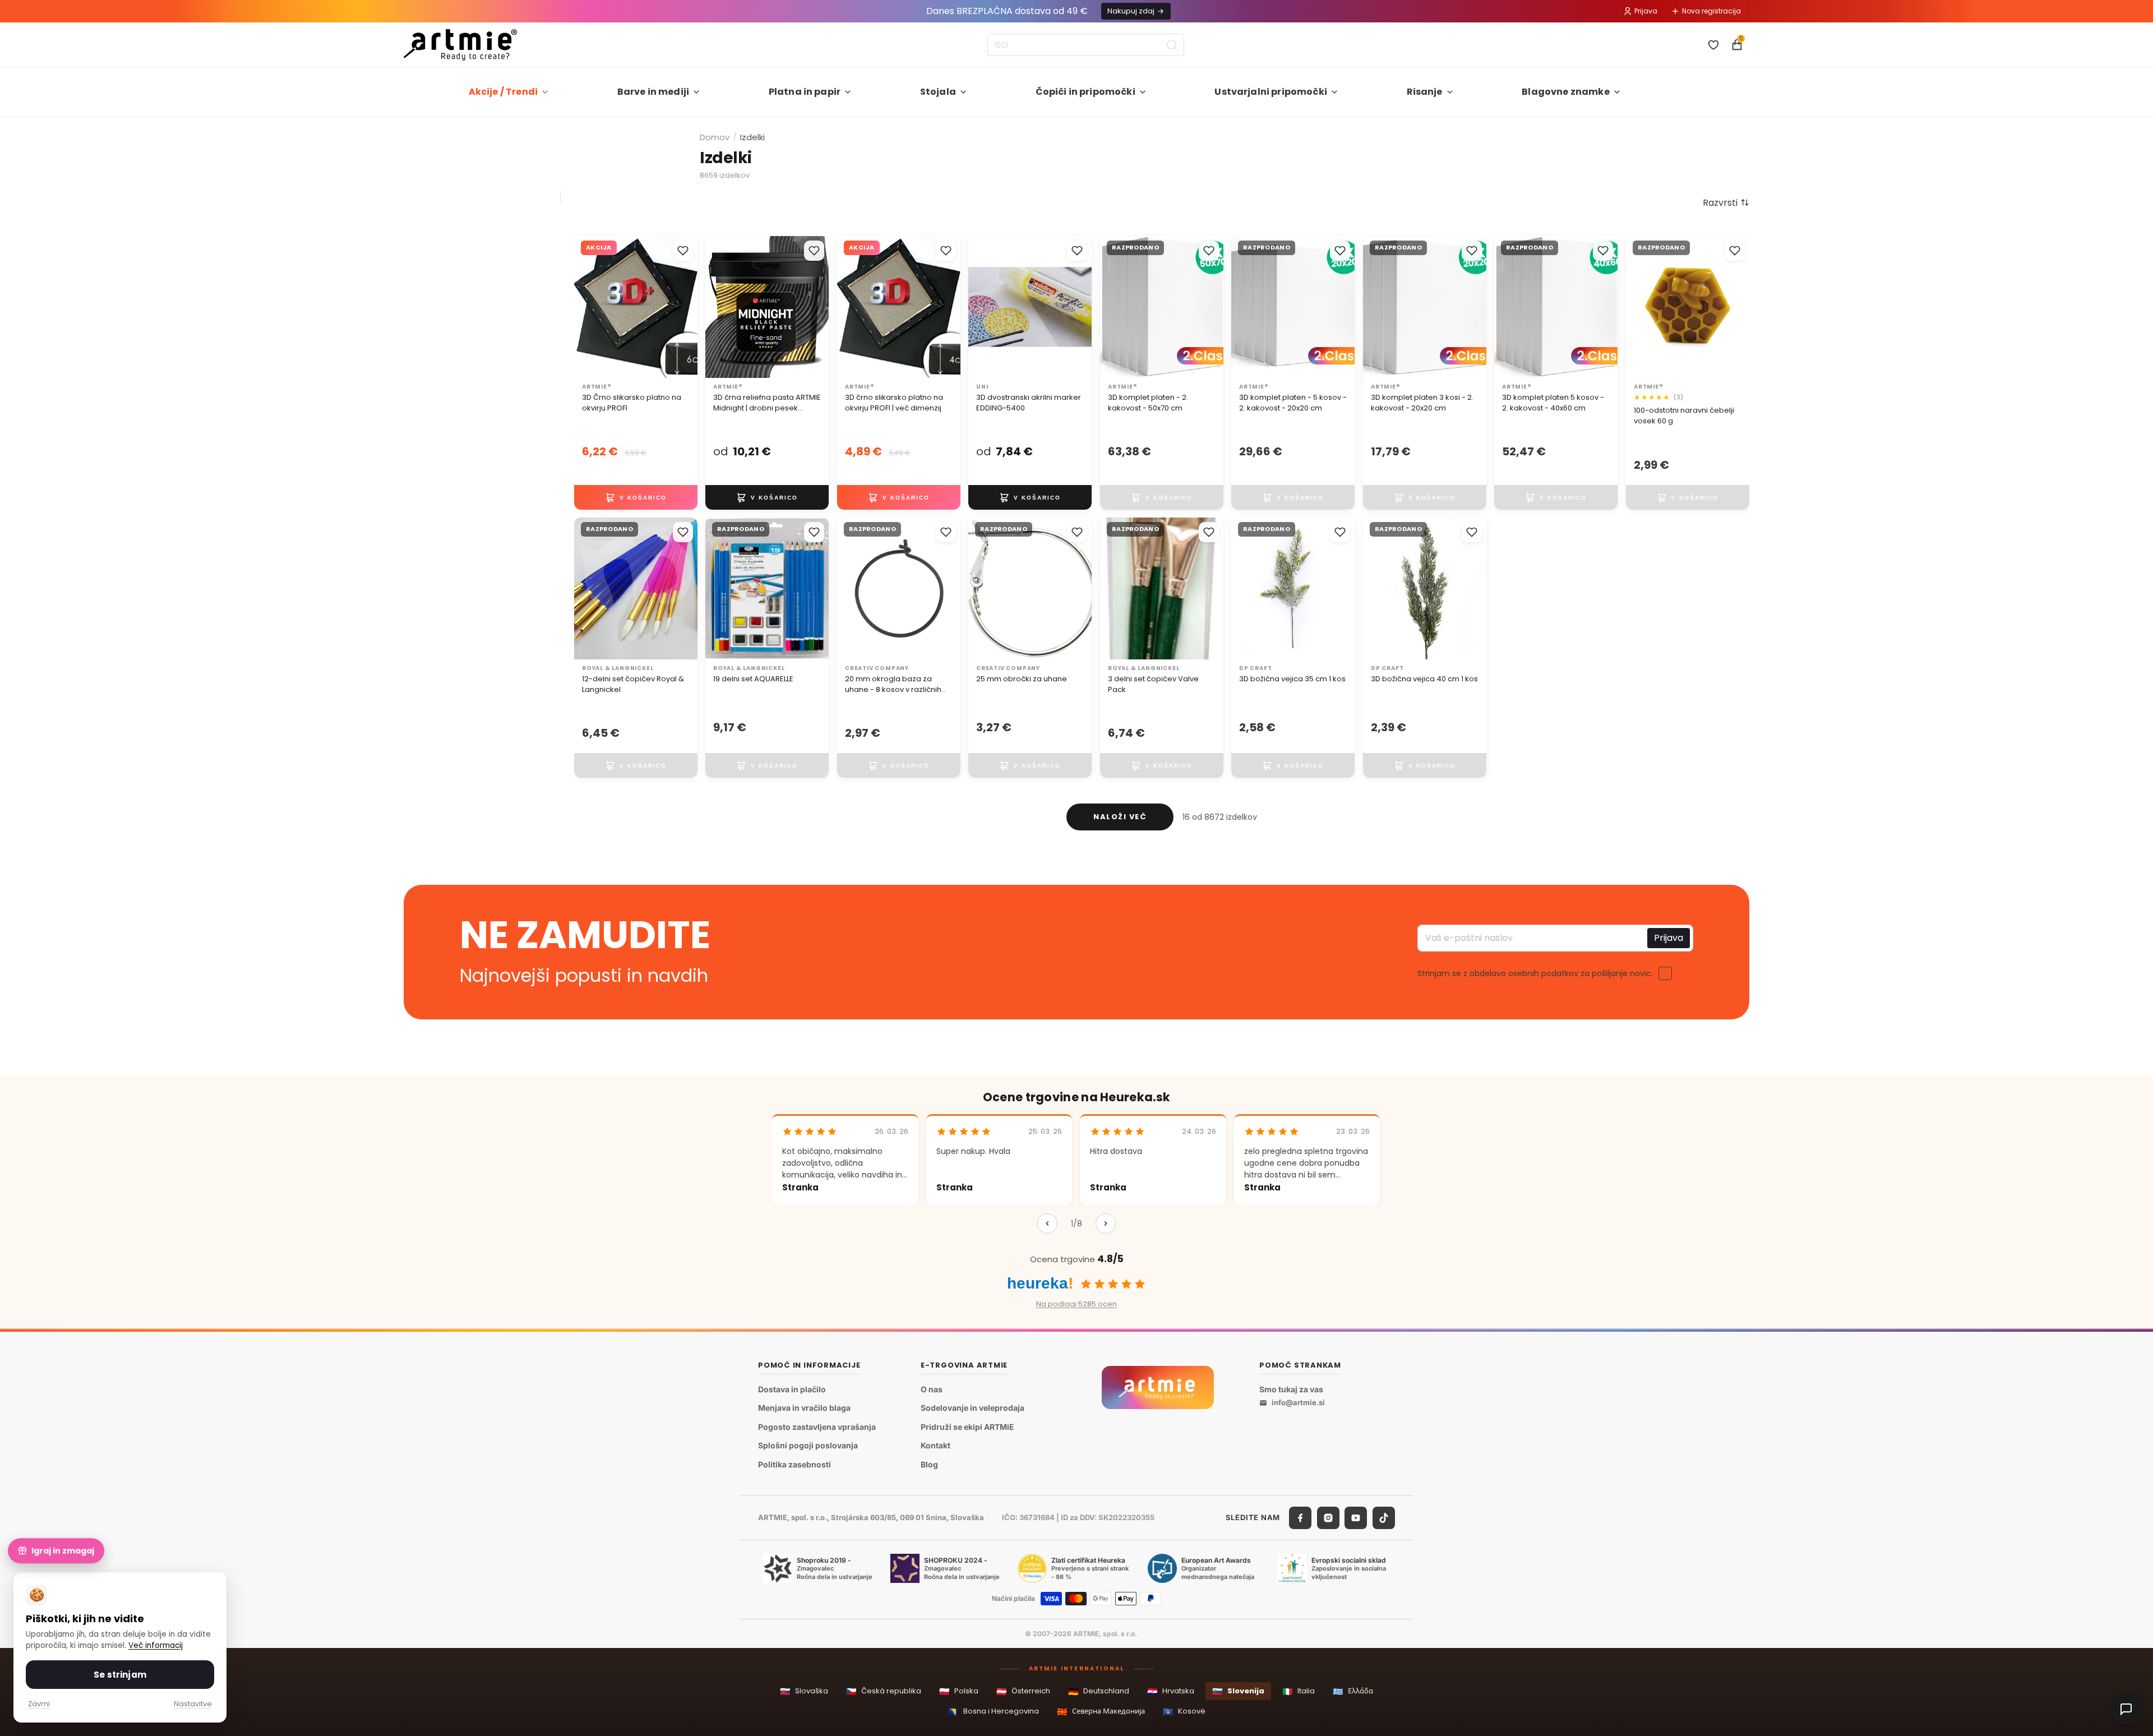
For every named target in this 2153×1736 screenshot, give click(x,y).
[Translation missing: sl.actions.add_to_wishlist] (683, 251)
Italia (1299, 1691)
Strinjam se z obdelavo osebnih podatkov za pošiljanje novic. (1535, 973)
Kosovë (1184, 1712)
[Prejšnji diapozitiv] (586, 307)
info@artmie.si (1298, 1402)
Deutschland (1099, 1691)
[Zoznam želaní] (1713, 45)
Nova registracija (1711, 11)
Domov (715, 137)
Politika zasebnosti (794, 1464)
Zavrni (39, 1704)
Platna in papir (805, 92)
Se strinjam (120, 1675)
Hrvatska (1171, 1691)
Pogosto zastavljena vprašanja (817, 1427)
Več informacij (156, 1645)
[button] (1726, 202)
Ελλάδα (1353, 1691)
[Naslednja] (1106, 1223)
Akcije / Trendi (503, 92)
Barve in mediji (653, 92)
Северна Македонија (1101, 1712)
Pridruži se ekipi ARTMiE (967, 1427)
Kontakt (935, 1445)
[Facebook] (1300, 1518)
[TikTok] (1384, 1518)
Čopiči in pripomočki (1085, 92)
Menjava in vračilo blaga (804, 1408)
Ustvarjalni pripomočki (1271, 92)
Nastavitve (193, 1704)
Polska (959, 1691)
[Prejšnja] (1047, 1223)
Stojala (938, 92)
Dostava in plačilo (792, 1389)
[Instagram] (1328, 1518)
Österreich (1023, 1691)
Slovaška (804, 1691)
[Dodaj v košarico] (636, 497)
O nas (932, 1389)
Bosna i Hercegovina (994, 1712)
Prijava (1646, 11)
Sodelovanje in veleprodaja (972, 1408)
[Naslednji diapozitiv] (685, 307)
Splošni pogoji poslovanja (808, 1445)
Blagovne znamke (1565, 92)
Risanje (1425, 92)
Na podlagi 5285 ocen (1076, 1304)
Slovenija (1238, 1691)
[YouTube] (1356, 1518)
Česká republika (884, 1691)
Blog (929, 1464)
